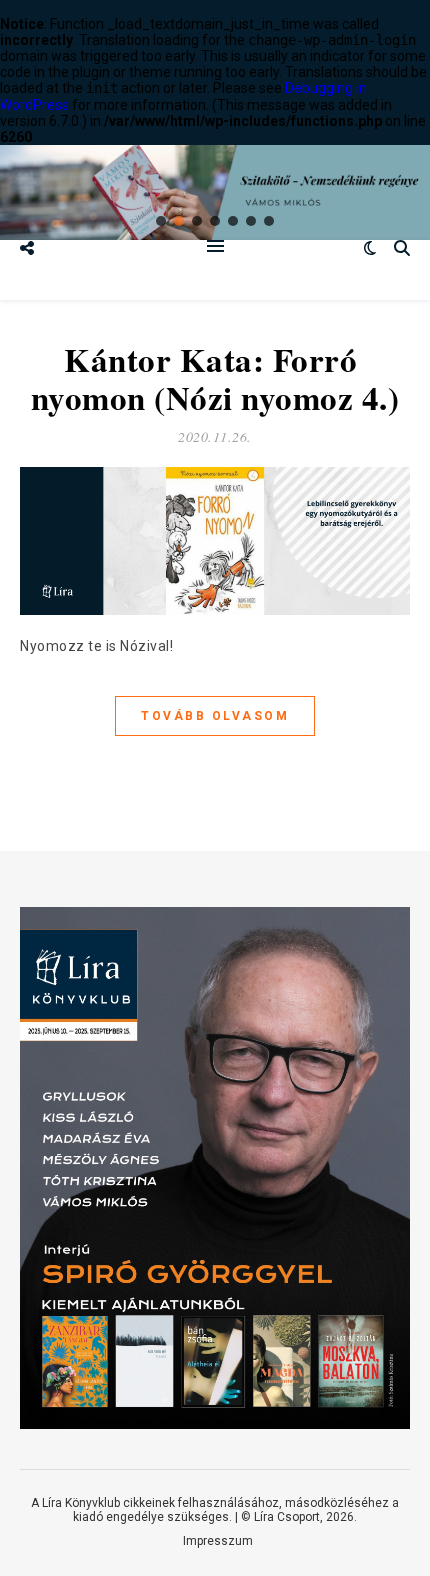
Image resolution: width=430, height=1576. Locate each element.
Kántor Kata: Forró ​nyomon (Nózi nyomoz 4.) (215, 378)
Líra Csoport (287, 1517)
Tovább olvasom (215, 716)
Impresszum (218, 1541)
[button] (161, 221)
